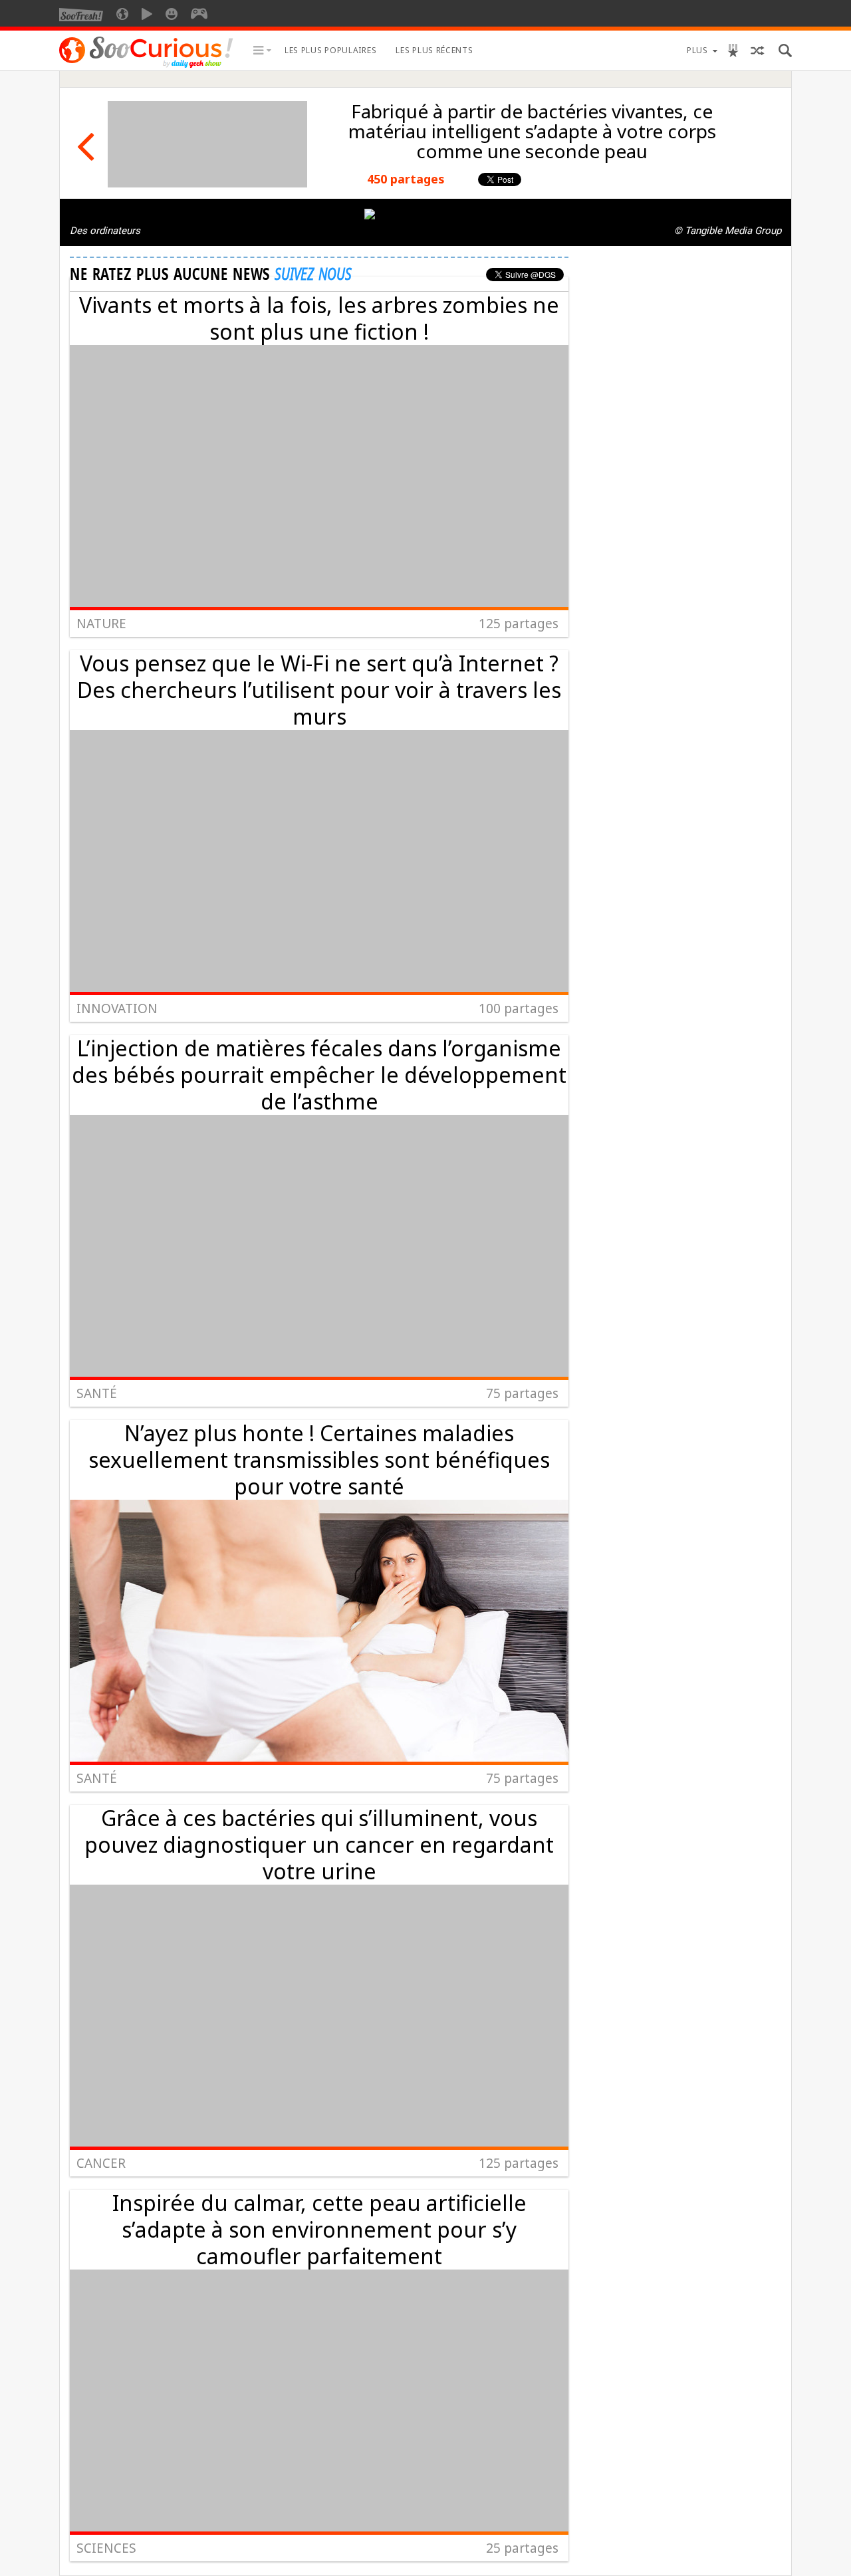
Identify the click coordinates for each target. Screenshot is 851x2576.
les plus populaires (330, 50)
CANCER (101, 2163)
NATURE (101, 624)
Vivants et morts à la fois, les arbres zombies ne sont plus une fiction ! (319, 318)
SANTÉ (97, 1393)
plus (697, 50)
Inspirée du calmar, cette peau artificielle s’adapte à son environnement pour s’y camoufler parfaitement (319, 2229)
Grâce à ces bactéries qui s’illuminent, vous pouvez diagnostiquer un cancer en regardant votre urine (319, 1844)
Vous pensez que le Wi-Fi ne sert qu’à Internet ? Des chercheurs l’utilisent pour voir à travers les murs (319, 690)
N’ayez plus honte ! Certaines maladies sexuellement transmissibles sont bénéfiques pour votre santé (319, 1460)
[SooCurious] (146, 66)
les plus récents (434, 50)
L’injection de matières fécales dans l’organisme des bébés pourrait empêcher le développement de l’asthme (319, 1075)
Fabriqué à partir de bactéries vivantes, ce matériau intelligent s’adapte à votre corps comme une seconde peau (532, 131)
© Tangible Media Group (728, 231)
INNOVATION (117, 1008)
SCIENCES (106, 2548)
